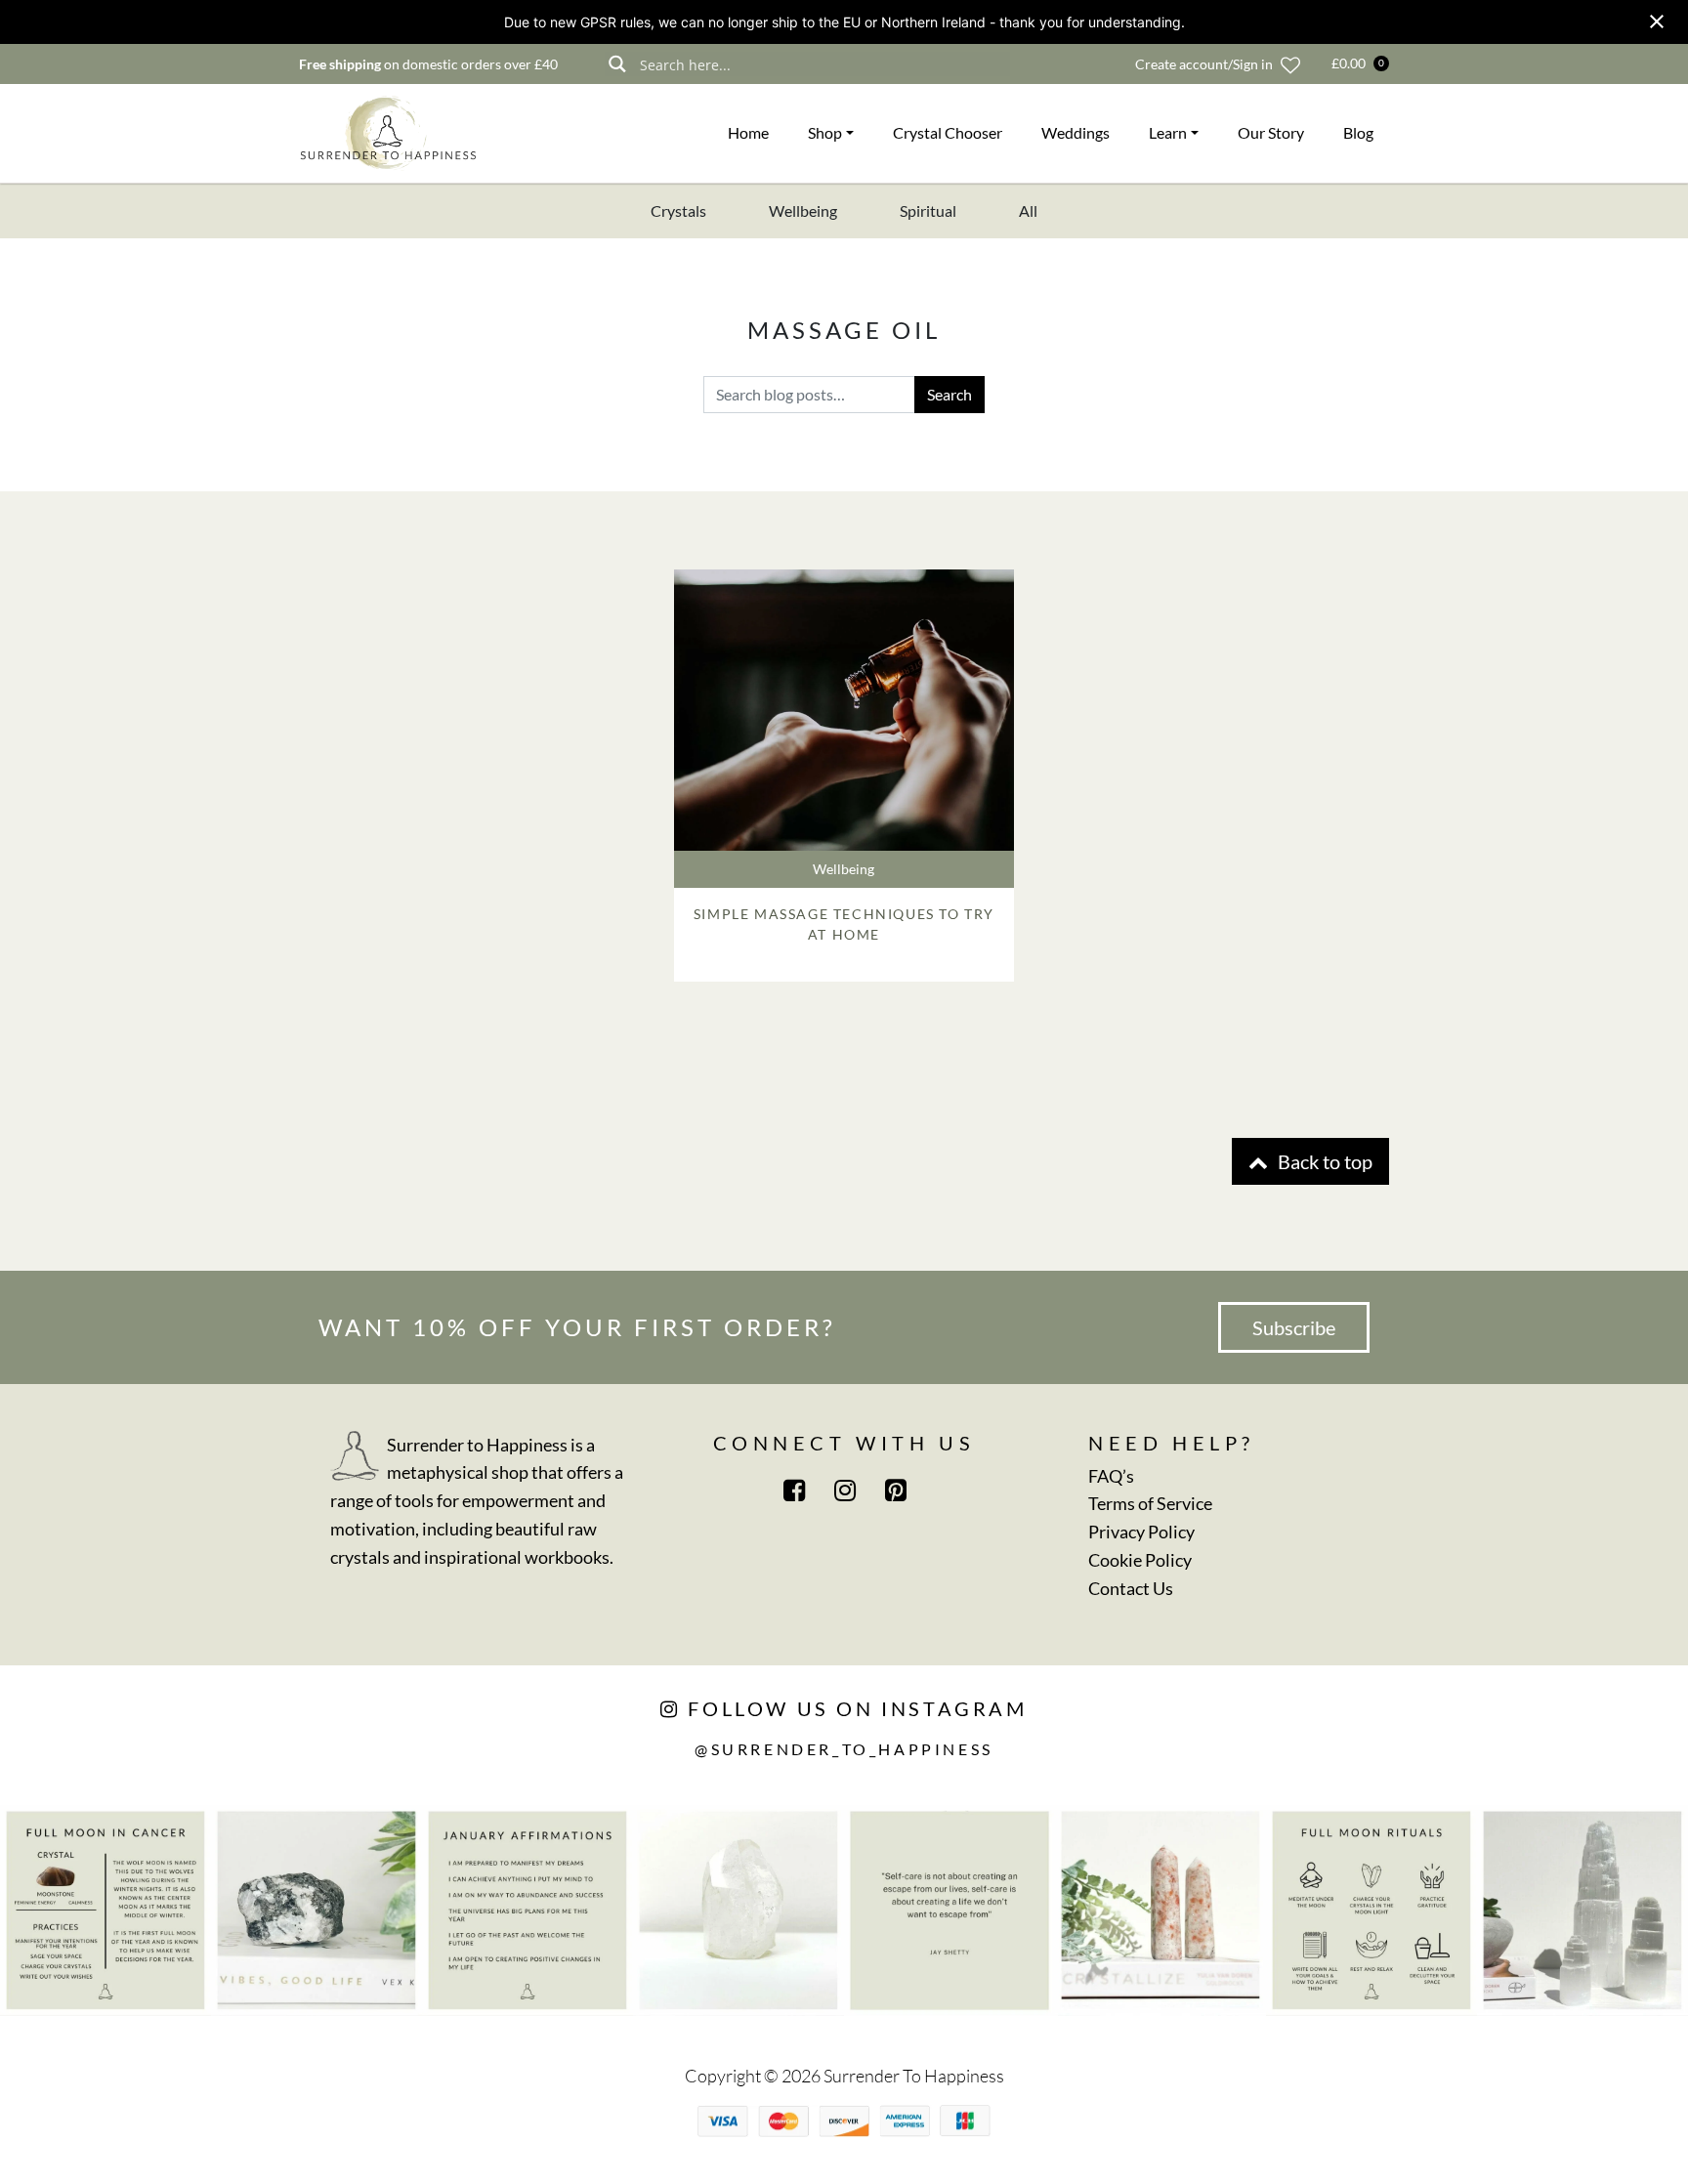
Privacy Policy (1141, 1532)
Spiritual (928, 210)
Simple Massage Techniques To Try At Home (844, 924)
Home (748, 132)
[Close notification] (1657, 21)
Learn (1168, 132)
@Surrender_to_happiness (844, 1749)
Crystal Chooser (948, 132)
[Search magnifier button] (617, 64)
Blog (1358, 132)
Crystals (678, 210)
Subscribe (1294, 1327)
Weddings (1076, 132)
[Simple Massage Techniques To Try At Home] (844, 710)
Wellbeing (803, 210)
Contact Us (1131, 1588)
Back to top (1323, 1161)
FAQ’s (1111, 1476)
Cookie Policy (1140, 1560)
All (1028, 210)
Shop (825, 132)
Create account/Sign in (1204, 64)
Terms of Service (1150, 1503)
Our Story (1271, 132)
